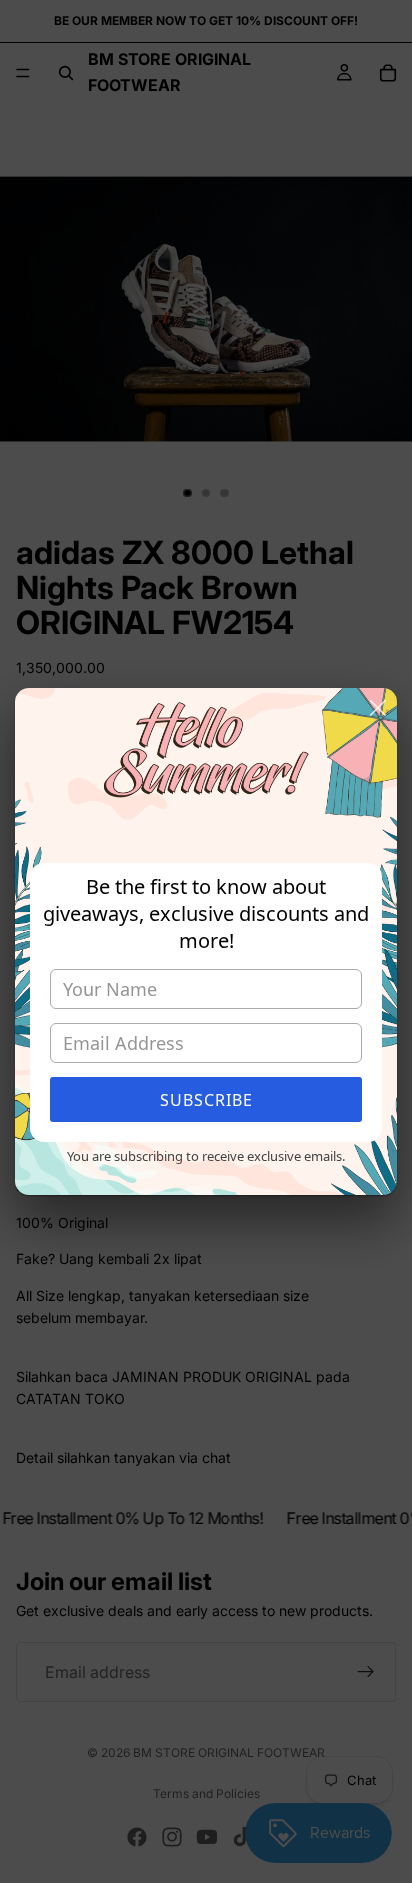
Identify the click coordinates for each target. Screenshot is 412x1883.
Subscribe (206, 1100)
